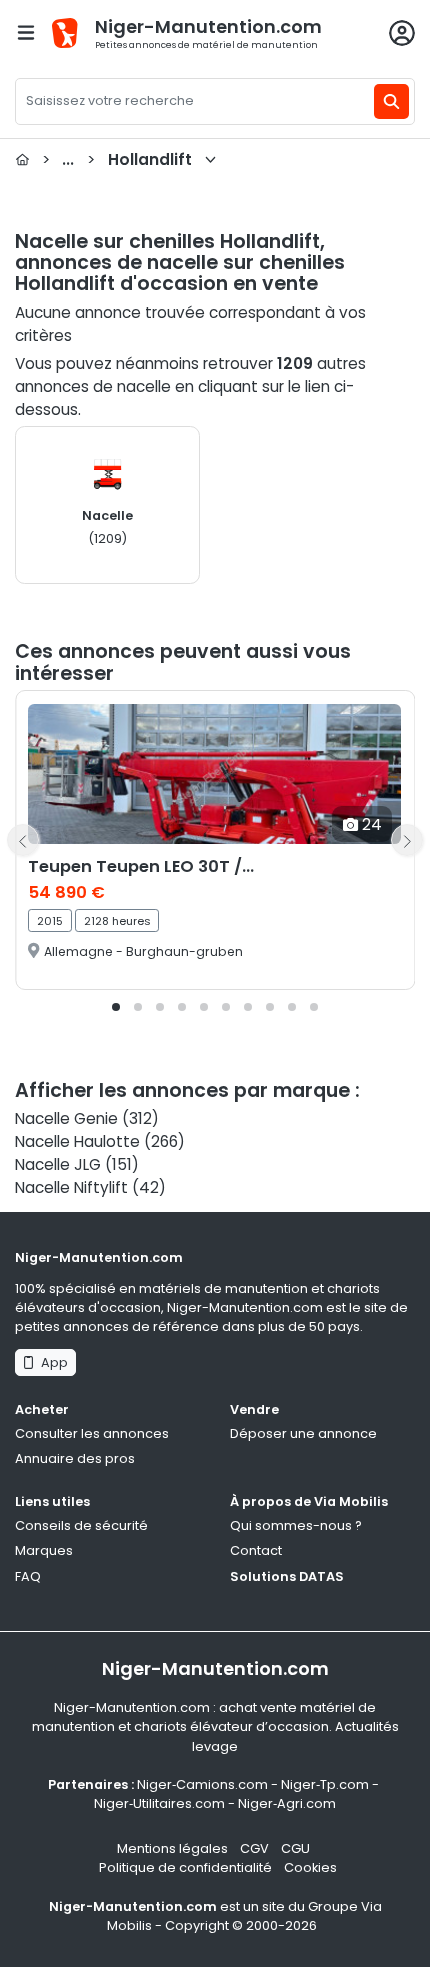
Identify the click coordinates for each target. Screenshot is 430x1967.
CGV (254, 1848)
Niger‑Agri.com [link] (287, 1803)
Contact (256, 1550)
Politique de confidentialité (185, 1867)
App (51, 1362)
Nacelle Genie (66, 1118)
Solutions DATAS (287, 1576)
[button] (116, 1007)
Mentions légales (172, 1848)
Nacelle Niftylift (71, 1187)
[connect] (402, 33)
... (117, 159)
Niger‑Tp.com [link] (325, 1784)
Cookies (310, 1867)
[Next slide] (407, 840)
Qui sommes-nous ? (296, 1525)
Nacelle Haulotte (77, 1141)
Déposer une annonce (303, 1433)
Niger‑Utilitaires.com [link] (159, 1803)
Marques (44, 1550)
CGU (295, 1848)
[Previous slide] (23, 840)
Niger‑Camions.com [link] (202, 1784)
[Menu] (26, 32)
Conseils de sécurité (81, 1525)
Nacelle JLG (58, 1164)
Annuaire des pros (75, 1458)
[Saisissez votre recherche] (391, 101)
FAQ (28, 1576)
